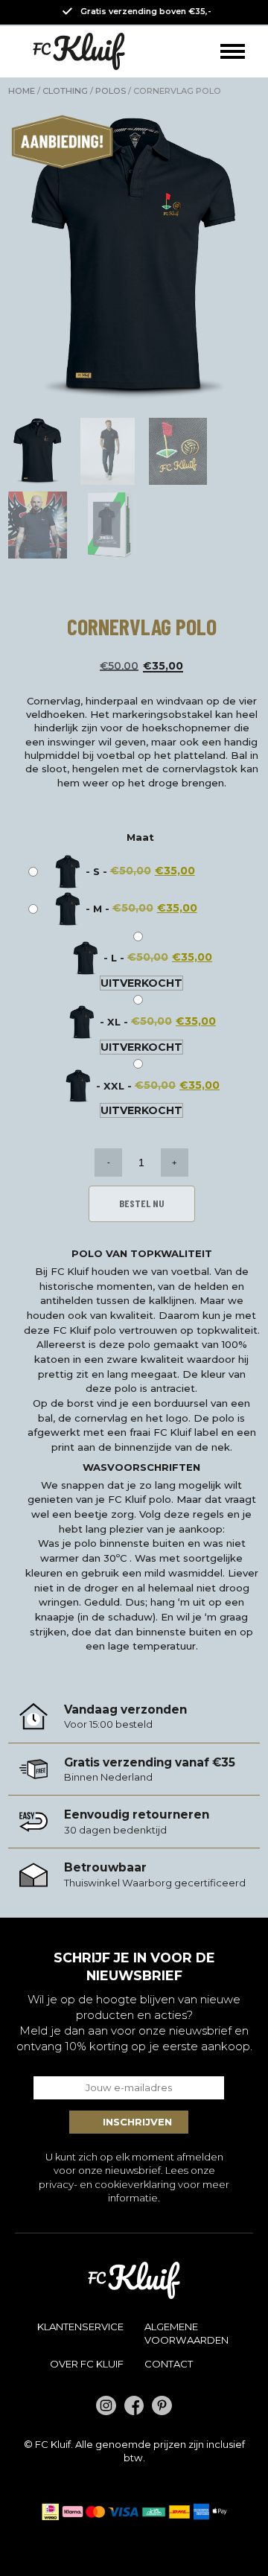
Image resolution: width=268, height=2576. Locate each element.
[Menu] (233, 52)
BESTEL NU (142, 1203)
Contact (169, 2364)
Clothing (65, 91)
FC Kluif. (54, 2444)
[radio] (115, 872)
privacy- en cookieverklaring (107, 2184)
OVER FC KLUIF (87, 2364)
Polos (111, 91)
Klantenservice (80, 2327)
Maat (140, 837)
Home (22, 91)
